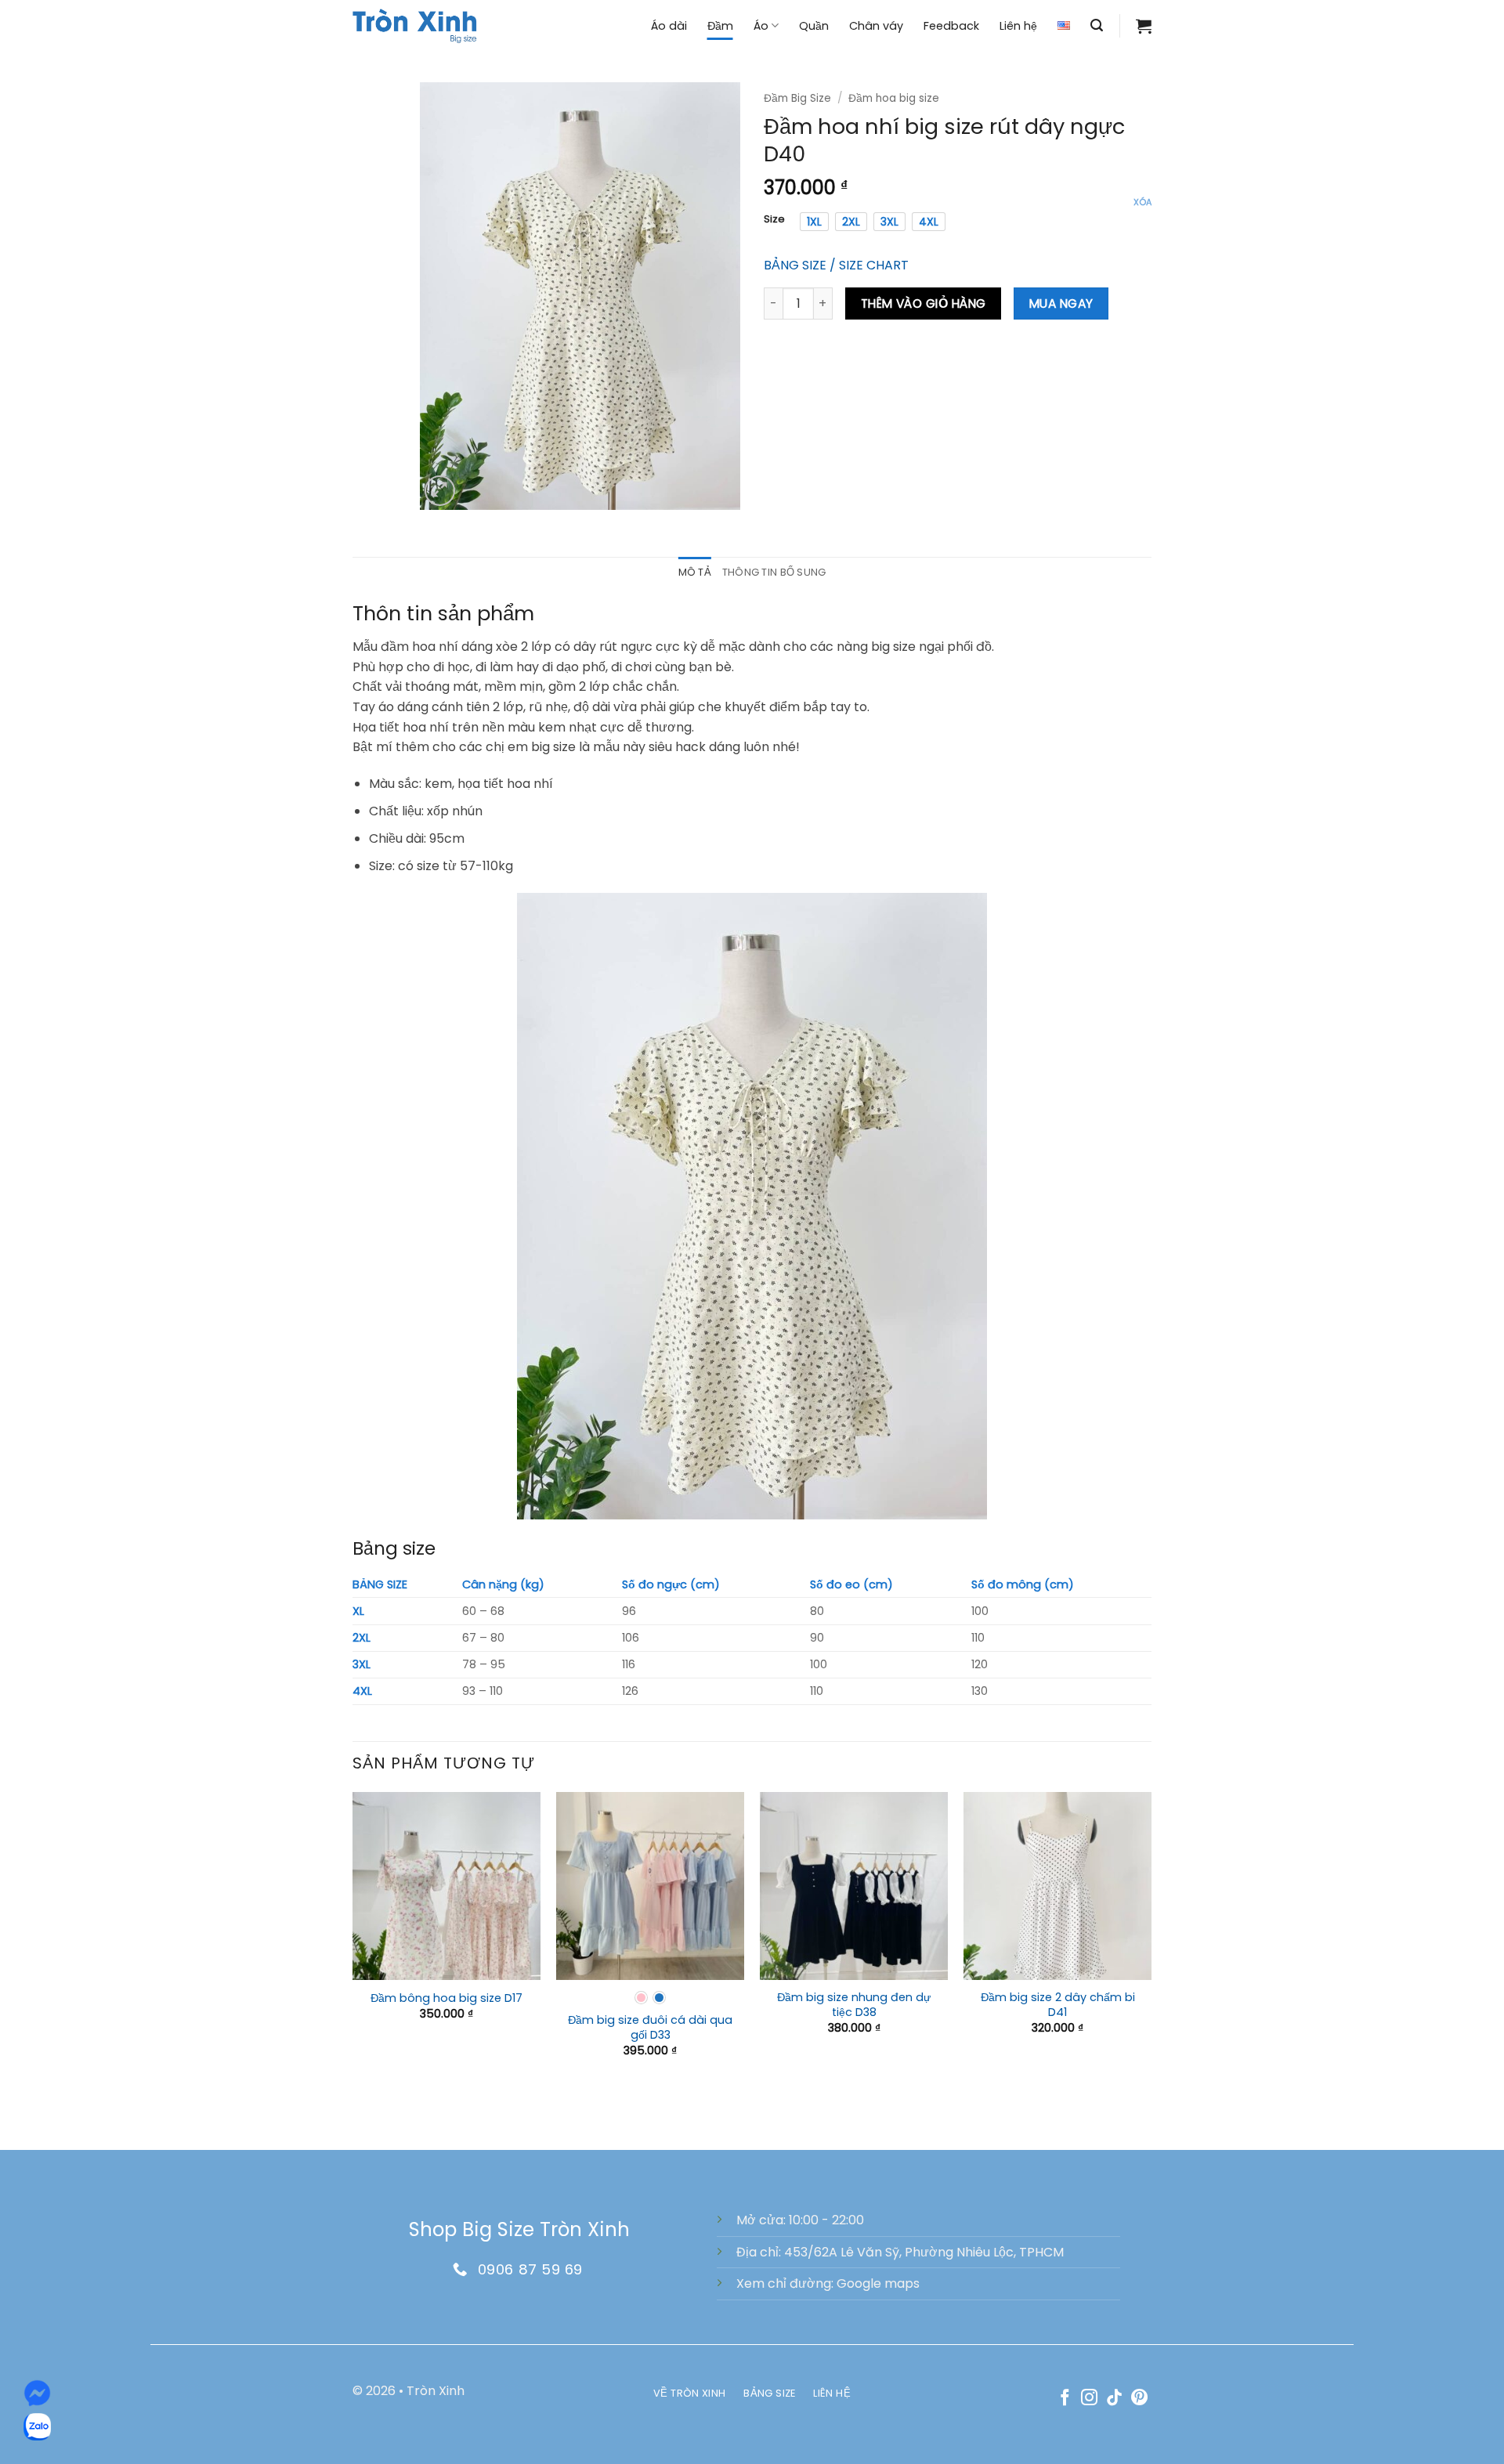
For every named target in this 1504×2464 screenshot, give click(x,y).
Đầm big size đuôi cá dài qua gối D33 (650, 2027)
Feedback (951, 26)
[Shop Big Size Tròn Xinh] (415, 25)
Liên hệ (1018, 26)
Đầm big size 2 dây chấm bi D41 (1058, 2005)
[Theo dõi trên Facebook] (1065, 2399)
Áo (761, 26)
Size (774, 219)
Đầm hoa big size (894, 98)
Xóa (1142, 202)
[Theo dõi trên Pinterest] (1139, 2399)
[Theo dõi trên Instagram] (1089, 2399)
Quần (814, 26)
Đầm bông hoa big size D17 (446, 1998)
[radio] (814, 222)
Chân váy (876, 26)
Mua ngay (1061, 303)
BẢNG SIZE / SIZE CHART (836, 265)
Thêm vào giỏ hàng (924, 303)
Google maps (878, 2283)
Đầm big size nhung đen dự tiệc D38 (854, 2005)
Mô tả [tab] (695, 572)
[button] (1097, 25)
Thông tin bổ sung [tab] (774, 572)
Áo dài (669, 26)
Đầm (720, 26)
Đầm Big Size (797, 98)
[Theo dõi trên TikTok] (1114, 2399)
